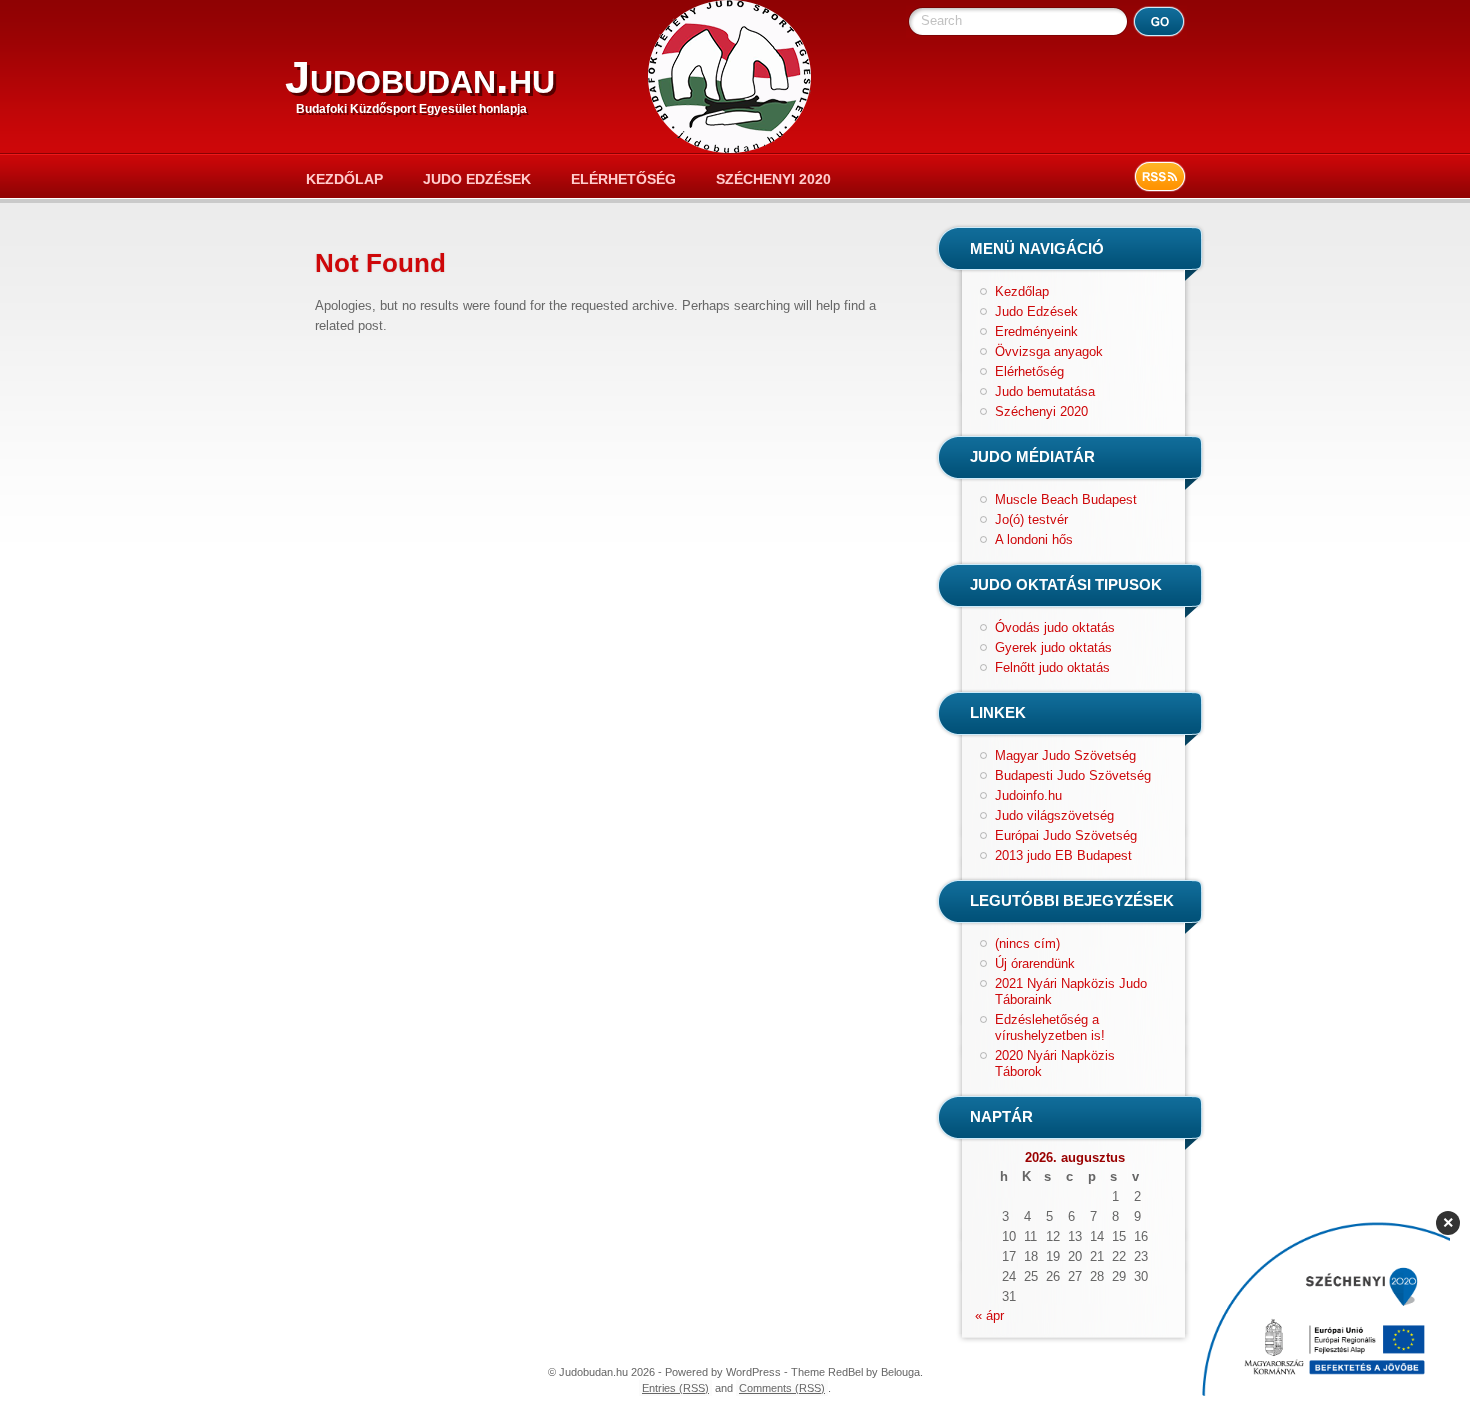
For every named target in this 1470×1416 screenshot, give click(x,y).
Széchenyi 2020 (773, 179)
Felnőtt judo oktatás (1052, 667)
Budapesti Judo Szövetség (1073, 775)
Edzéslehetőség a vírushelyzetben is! (1050, 1027)
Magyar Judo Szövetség (1065, 755)
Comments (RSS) (782, 1388)
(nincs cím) (1027, 943)
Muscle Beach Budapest (1066, 499)
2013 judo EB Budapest (1063, 855)
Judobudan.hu (420, 77)
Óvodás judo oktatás (1055, 627)
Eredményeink (1036, 331)
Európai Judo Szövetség (1066, 835)
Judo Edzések (477, 179)
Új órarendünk (1035, 963)
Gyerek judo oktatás (1053, 647)
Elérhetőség (623, 179)
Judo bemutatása (1045, 391)
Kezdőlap (344, 179)
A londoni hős (1034, 539)
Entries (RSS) (675, 1388)
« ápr (989, 1315)
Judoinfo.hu (1028, 795)
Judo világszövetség (1054, 815)
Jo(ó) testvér (1031, 519)
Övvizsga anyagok (1049, 351)
